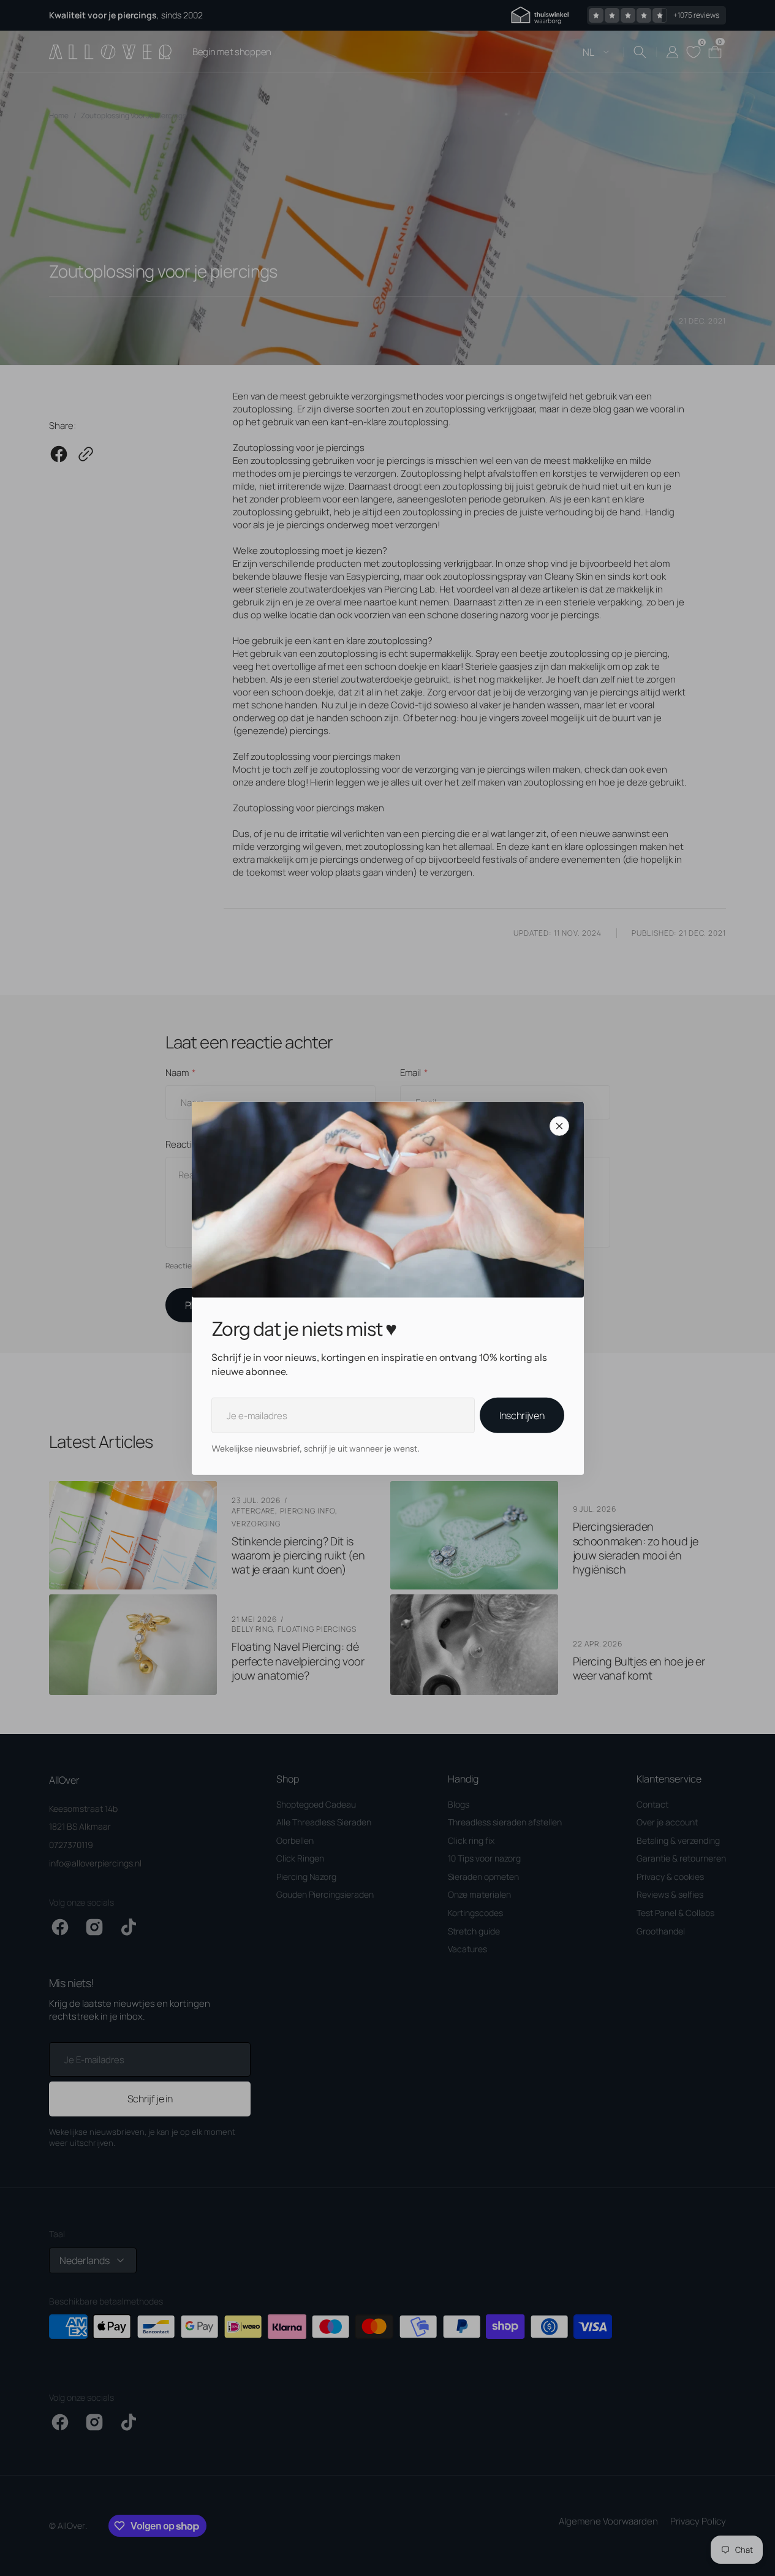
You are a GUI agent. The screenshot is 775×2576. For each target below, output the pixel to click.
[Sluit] (559, 1126)
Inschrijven (522, 1415)
